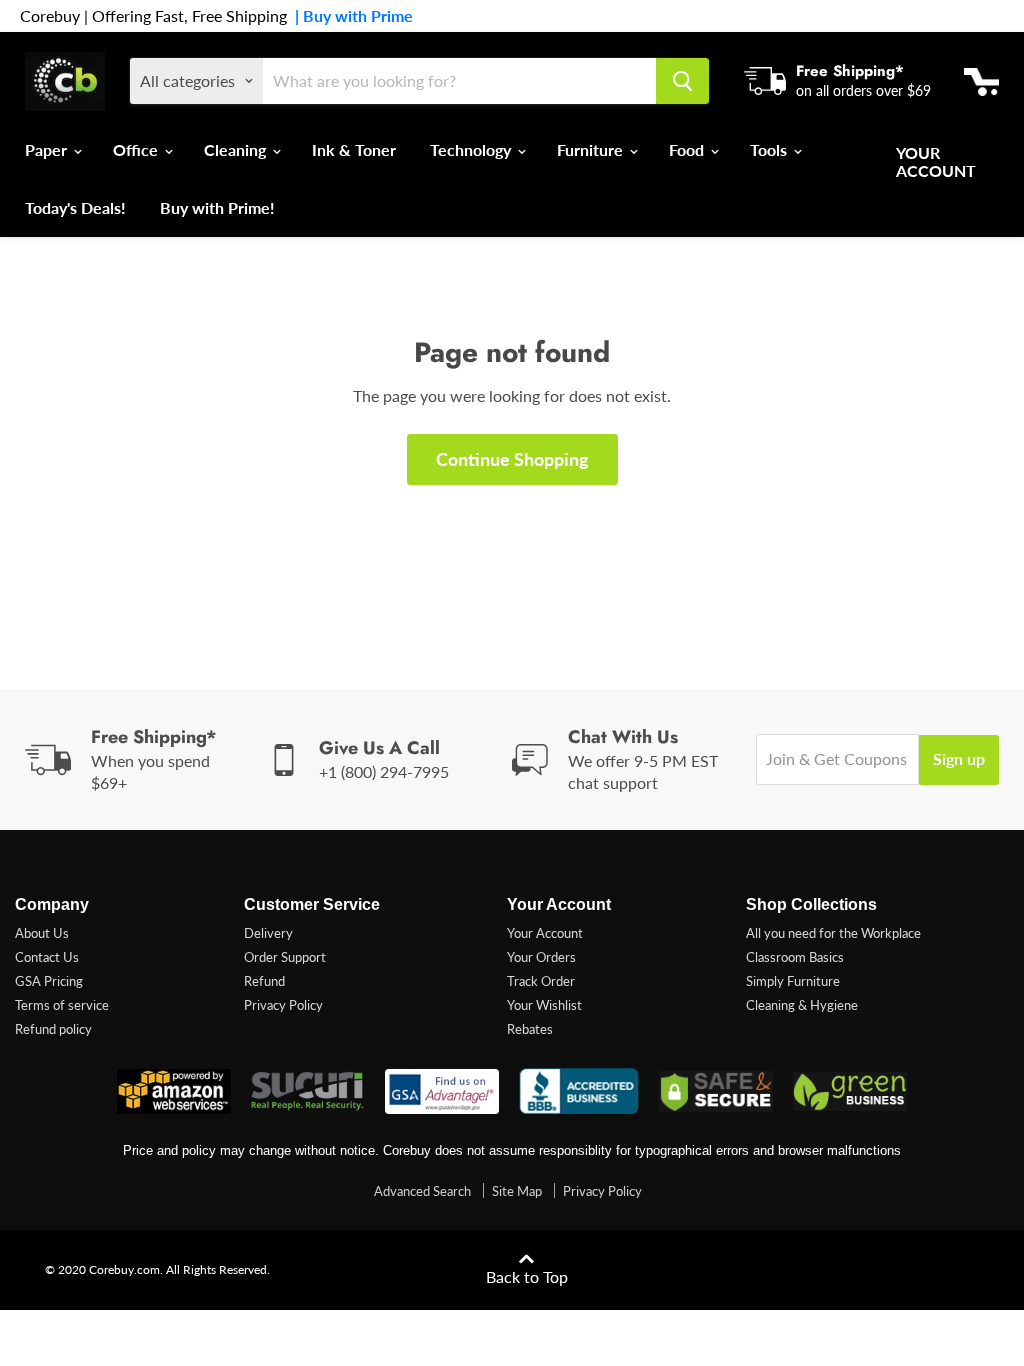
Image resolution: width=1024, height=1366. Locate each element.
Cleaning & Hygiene (802, 1005)
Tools (770, 149)
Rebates (530, 1029)
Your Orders (541, 957)
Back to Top (527, 1276)
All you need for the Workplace (833, 933)
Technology (472, 149)
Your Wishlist (544, 1005)
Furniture (592, 149)
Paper (48, 149)
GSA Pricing (49, 981)
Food (688, 149)
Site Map (517, 1191)
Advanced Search (422, 1191)
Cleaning (237, 149)
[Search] (682, 81)
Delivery (268, 933)
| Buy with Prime (350, 16)
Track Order (541, 981)
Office (137, 149)
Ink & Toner (354, 149)
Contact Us (47, 957)
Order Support (285, 957)
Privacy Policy (283, 1005)
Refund (264, 981)
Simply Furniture (793, 981)
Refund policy (53, 1029)
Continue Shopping (512, 459)
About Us (42, 933)
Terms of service (62, 1005)
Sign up (959, 758)
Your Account (936, 162)
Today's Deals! (75, 207)
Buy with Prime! (217, 207)
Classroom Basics (795, 957)
